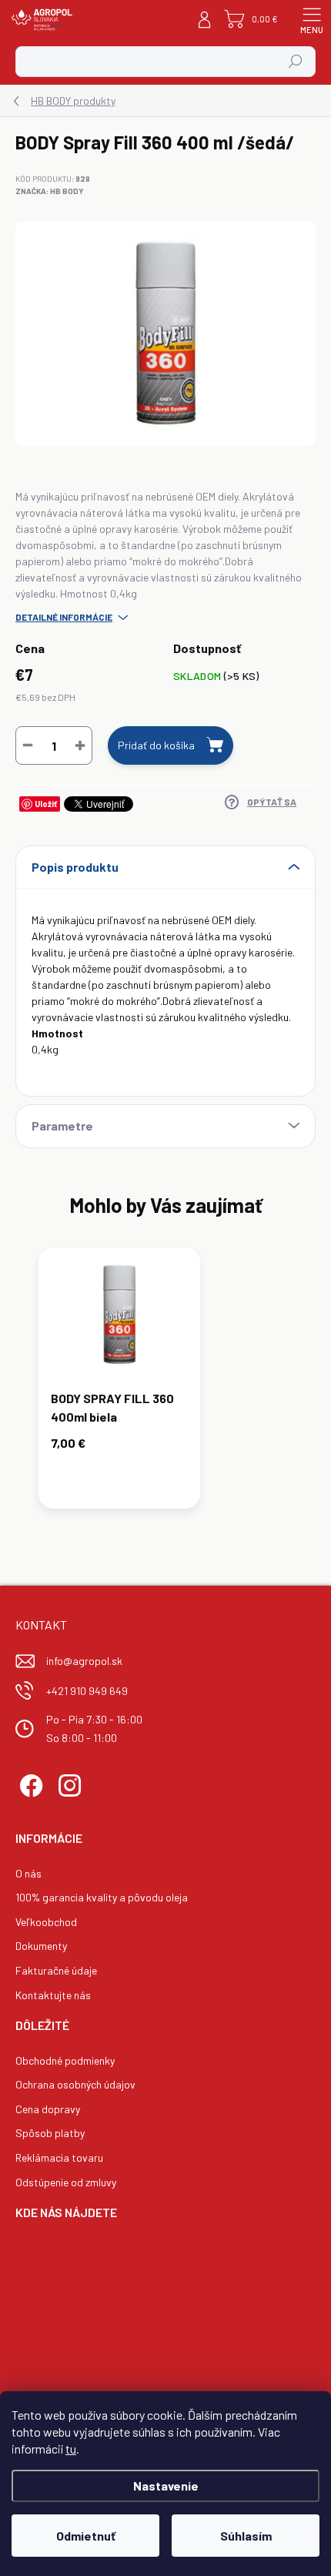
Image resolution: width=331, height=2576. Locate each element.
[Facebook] (29, 1783)
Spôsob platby (50, 2133)
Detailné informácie (64, 617)
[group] (165, 1386)
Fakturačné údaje (56, 1970)
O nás (28, 1873)
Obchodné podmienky (65, 2060)
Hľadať (296, 62)
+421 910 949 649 (87, 1691)
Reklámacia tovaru (59, 2157)
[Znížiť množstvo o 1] (28, 745)
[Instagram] (67, 1783)
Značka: (50, 191)
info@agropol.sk (84, 1661)
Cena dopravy (48, 2109)
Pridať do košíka (156, 745)
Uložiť (46, 804)
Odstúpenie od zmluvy (66, 2182)
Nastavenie (166, 2486)
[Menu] (312, 19)
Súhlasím (246, 2536)
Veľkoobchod (46, 1922)
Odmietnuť (86, 2536)
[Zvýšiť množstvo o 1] (80, 745)
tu (71, 2449)
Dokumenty (41, 1946)
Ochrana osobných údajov (75, 2084)
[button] (119, 1446)
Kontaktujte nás (53, 1995)
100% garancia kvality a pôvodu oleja (102, 1897)
